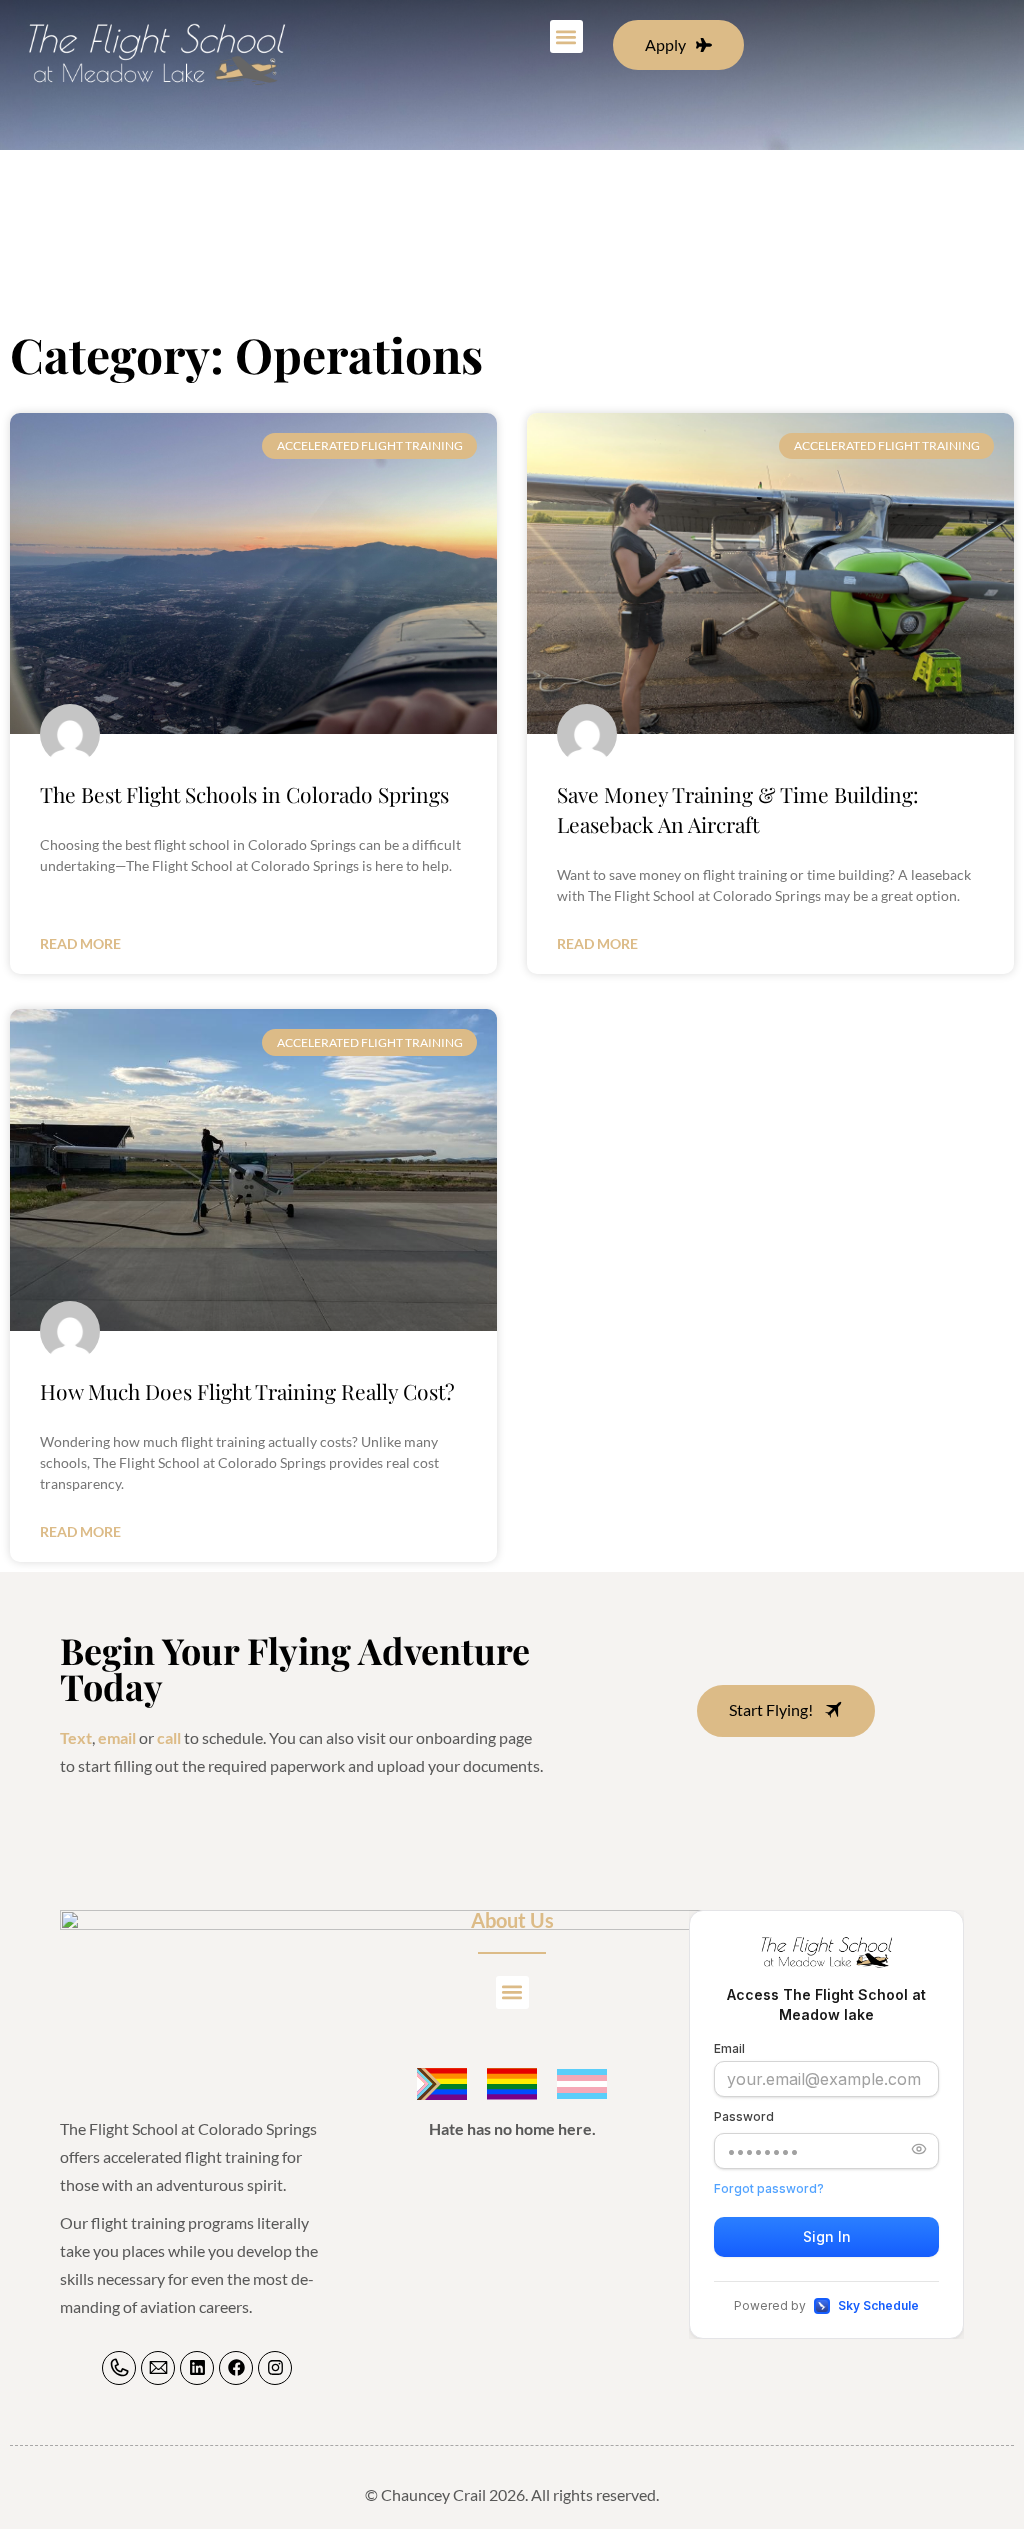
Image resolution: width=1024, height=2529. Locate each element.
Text (76, 1737)
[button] (566, 36)
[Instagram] (275, 2368)
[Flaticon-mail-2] (158, 2368)
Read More (80, 943)
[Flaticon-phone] (119, 2368)
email (117, 1737)
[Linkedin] (197, 2368)
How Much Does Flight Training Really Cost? (247, 1391)
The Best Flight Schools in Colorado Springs (244, 794)
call (169, 1737)
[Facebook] (236, 2368)
